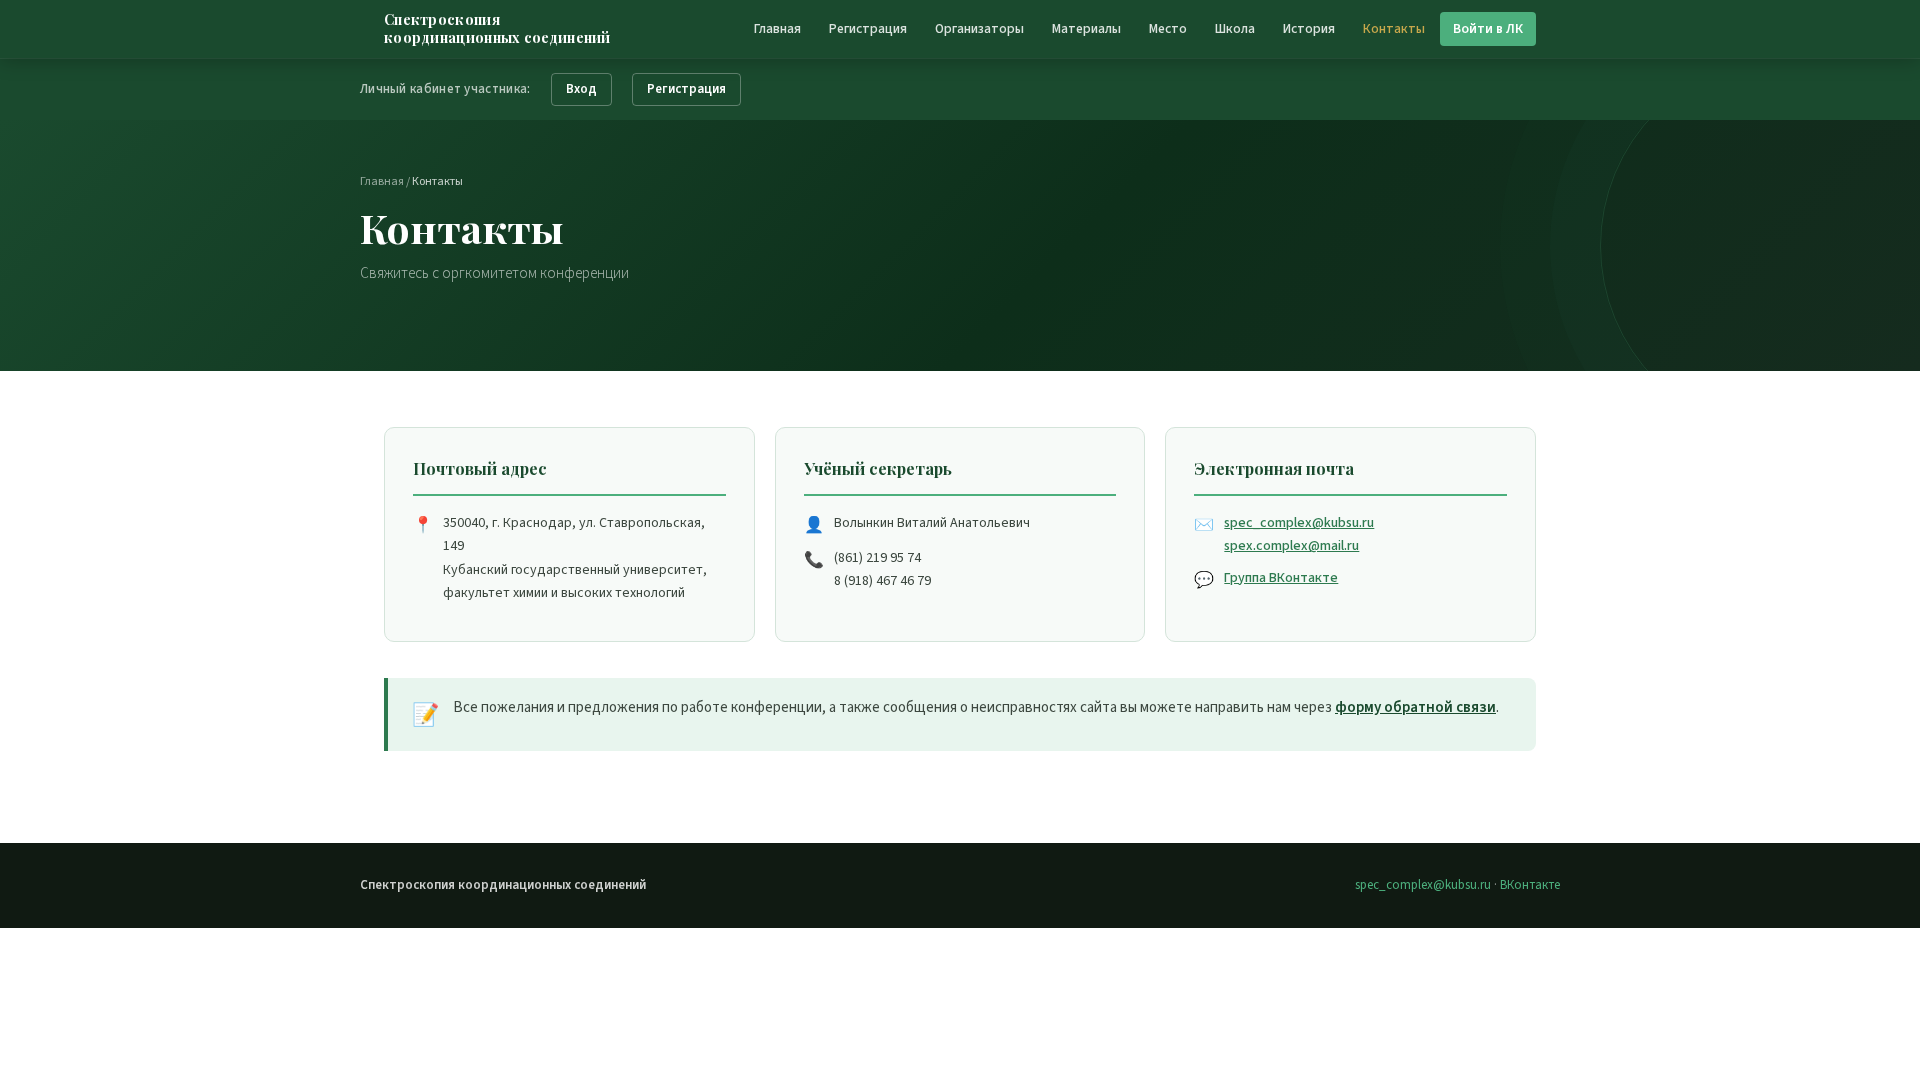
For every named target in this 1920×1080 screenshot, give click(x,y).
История (1309, 28)
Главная (777, 28)
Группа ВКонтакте (1281, 578)
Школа (1235, 28)
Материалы (1086, 28)
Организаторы (979, 28)
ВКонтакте (1530, 885)
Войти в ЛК (1488, 28)
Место (1168, 28)
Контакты (1394, 28)
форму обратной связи (1415, 707)
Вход (581, 89)
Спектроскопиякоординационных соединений (497, 29)
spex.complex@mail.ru (1291, 546)
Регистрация (868, 28)
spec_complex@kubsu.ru (1299, 523)
